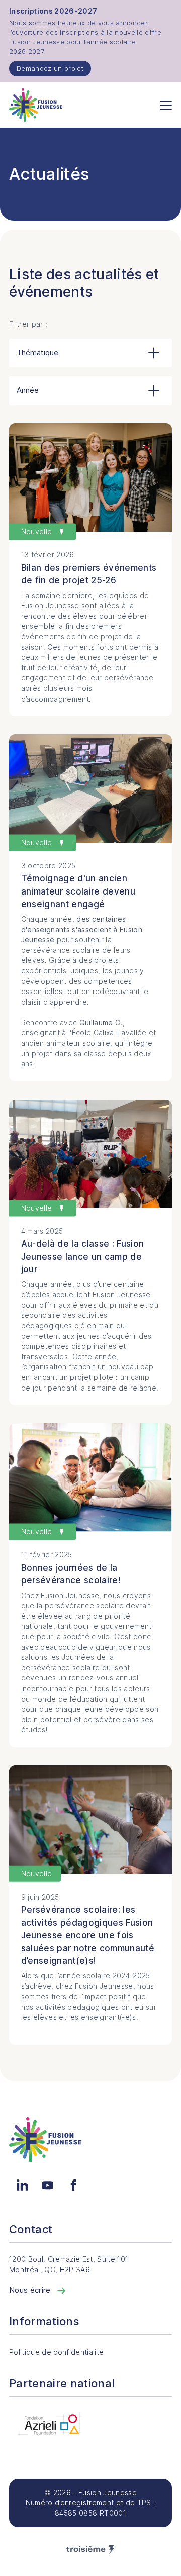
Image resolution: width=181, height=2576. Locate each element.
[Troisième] (90, 2550)
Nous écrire (31, 2290)
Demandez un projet (50, 68)
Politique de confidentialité (56, 2352)
